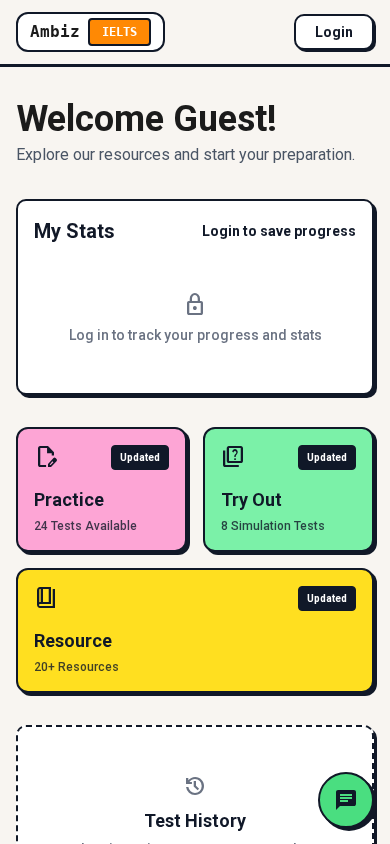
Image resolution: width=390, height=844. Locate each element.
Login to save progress (279, 231)
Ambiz (83, 31)
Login (334, 32)
